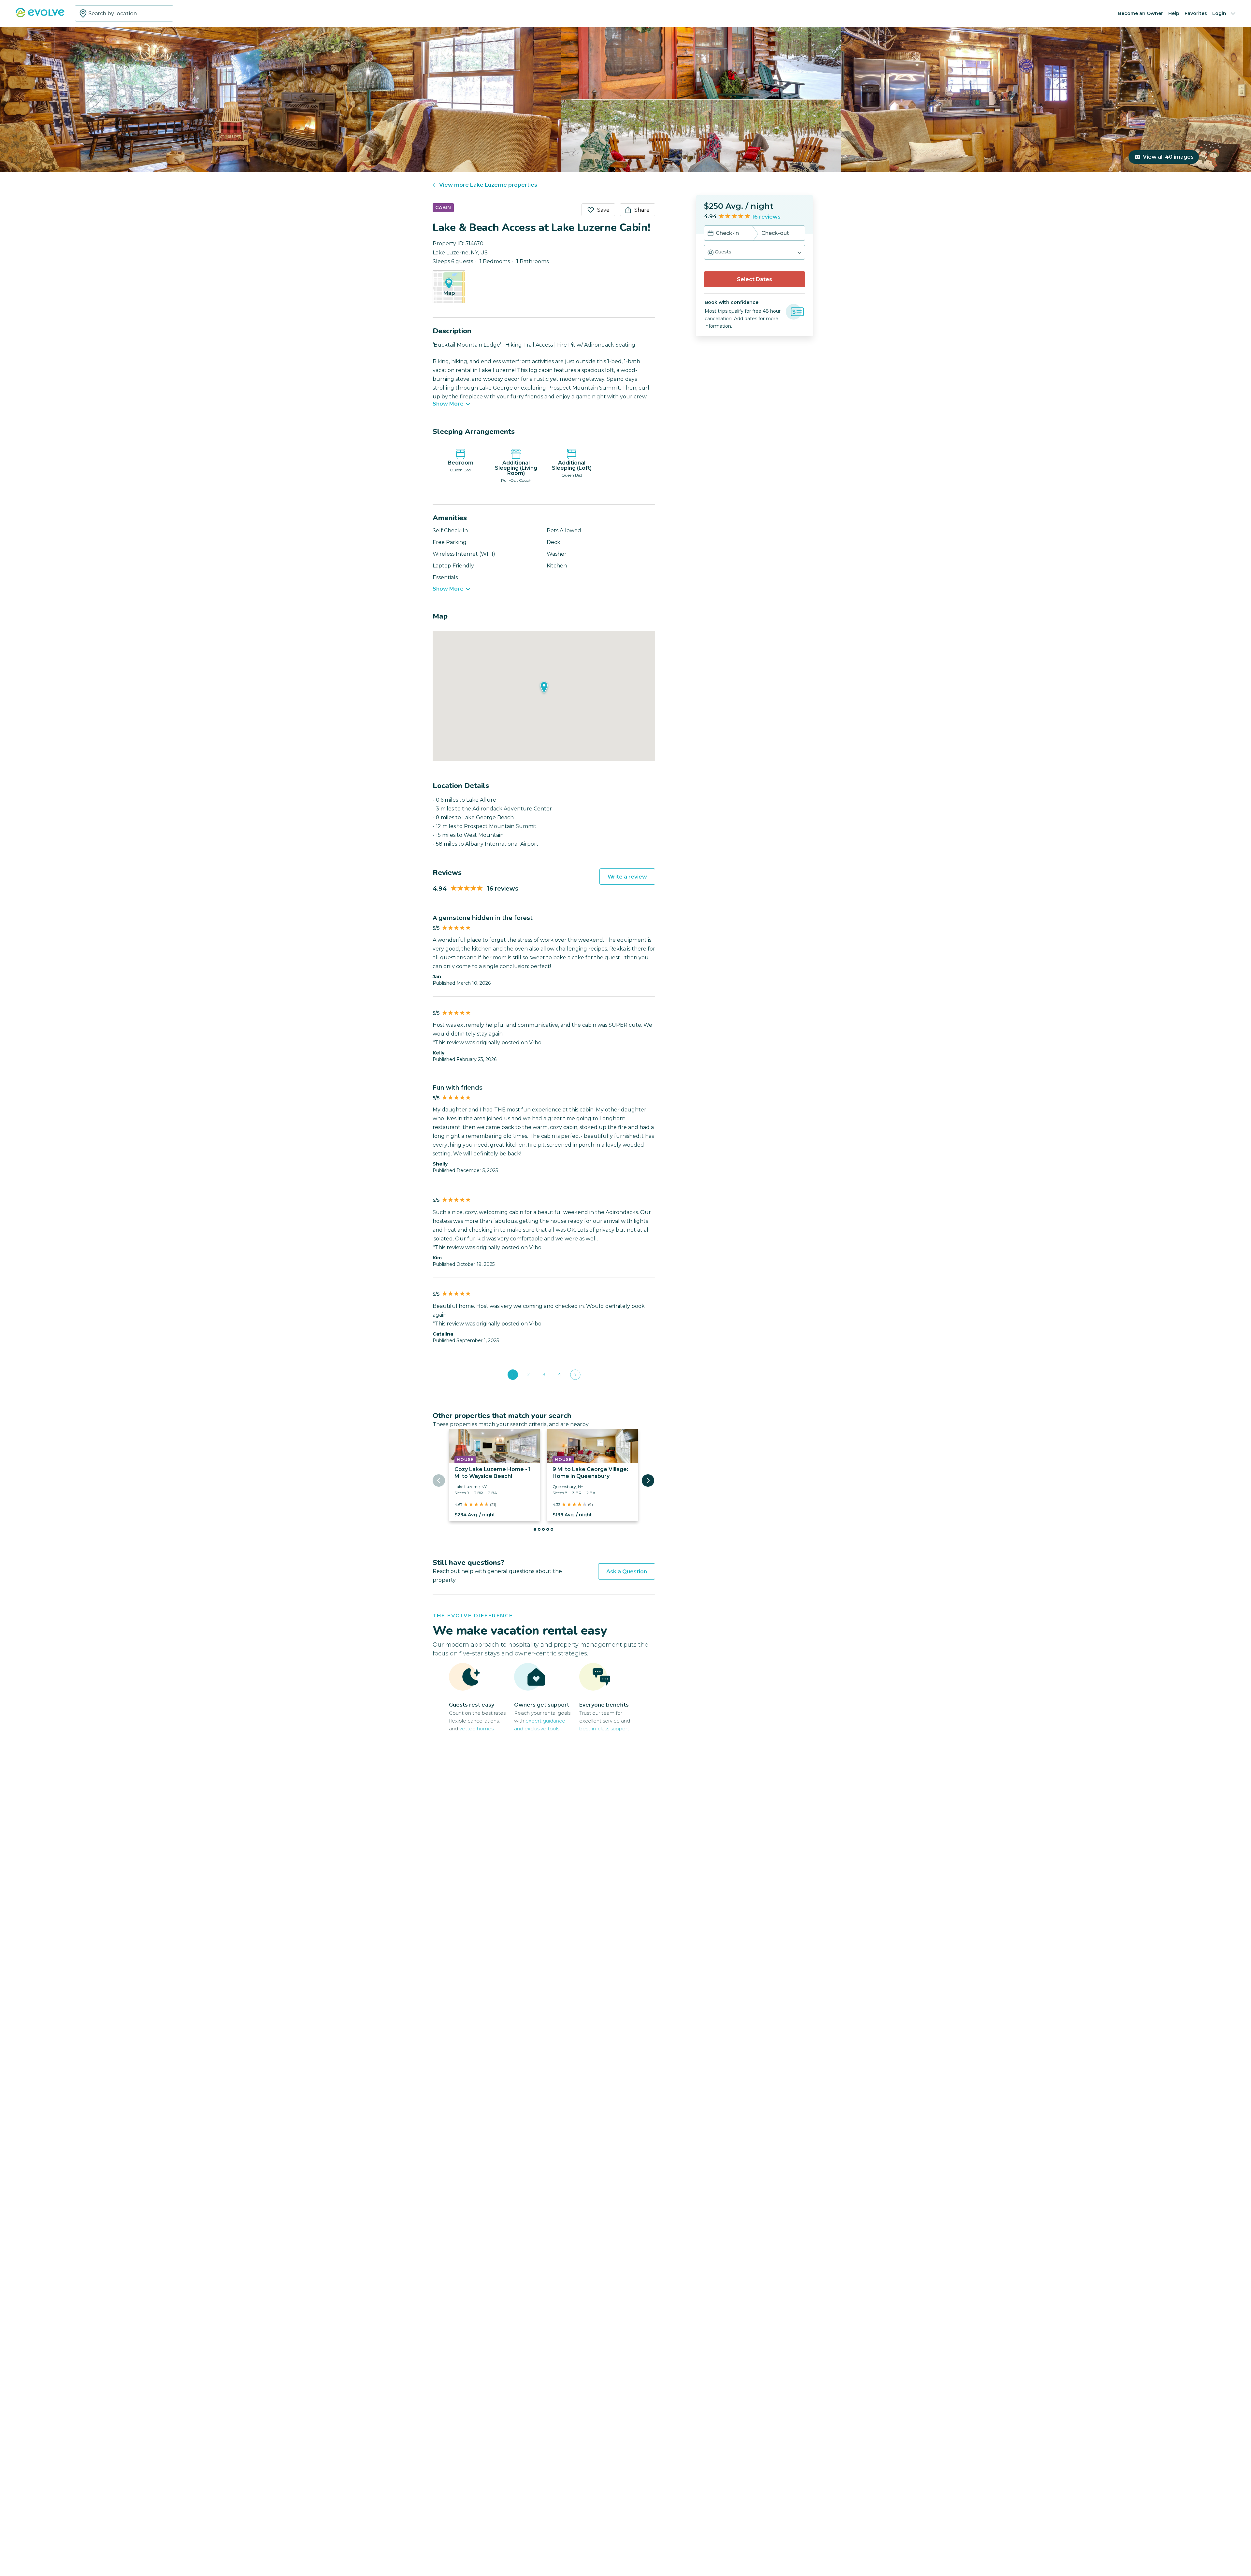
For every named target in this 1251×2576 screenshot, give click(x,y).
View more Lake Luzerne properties (488, 185)
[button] (755, 252)
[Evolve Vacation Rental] (40, 16)
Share (642, 210)
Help (1174, 13)
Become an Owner (1141, 13)
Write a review (627, 877)
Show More (448, 404)
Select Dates (755, 279)
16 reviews (766, 217)
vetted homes (476, 1729)
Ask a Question (627, 1572)
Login (1219, 13)
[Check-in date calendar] (711, 234)
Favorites (1196, 13)
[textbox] (124, 13)
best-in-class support (604, 1729)
